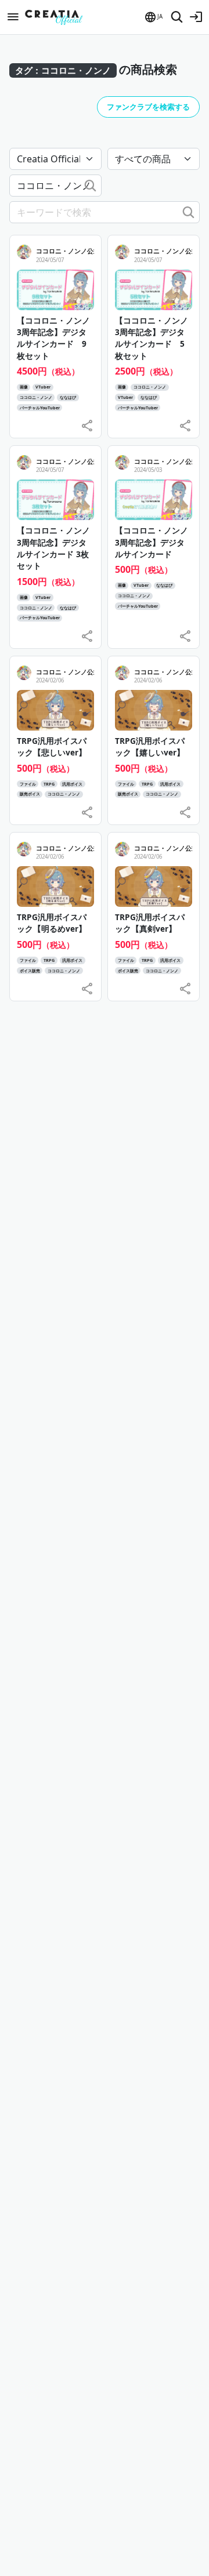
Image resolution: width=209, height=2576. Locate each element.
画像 (24, 387)
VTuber (43, 387)
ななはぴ (68, 397)
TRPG (49, 784)
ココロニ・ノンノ (36, 397)
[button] (153, 17)
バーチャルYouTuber (40, 408)
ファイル (28, 784)
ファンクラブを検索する (148, 107)
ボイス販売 (30, 971)
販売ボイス (30, 794)
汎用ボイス (72, 784)
